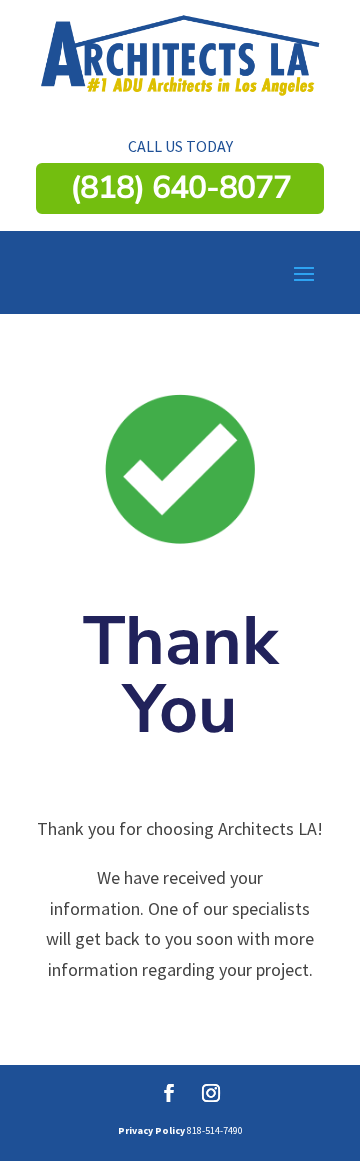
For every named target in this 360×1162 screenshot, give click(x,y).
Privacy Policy (151, 1130)
